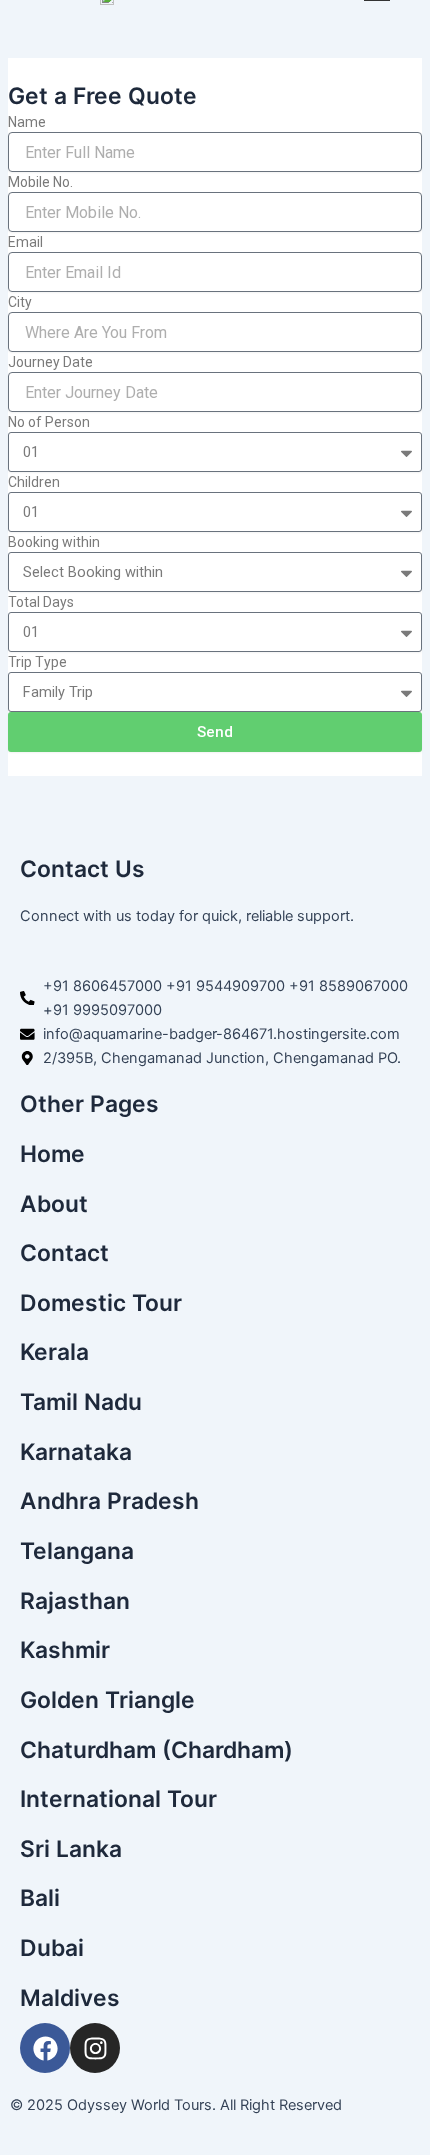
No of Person (49, 422)
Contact (64, 1253)
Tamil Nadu (81, 1402)
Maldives (70, 1998)
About (54, 1204)
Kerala (54, 1352)
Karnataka (76, 1452)
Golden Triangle (107, 1700)
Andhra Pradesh (109, 1501)
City (20, 302)
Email (25, 242)
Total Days (41, 602)
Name (27, 122)
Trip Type (37, 662)
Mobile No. (40, 182)
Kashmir (65, 1650)
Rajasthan (75, 1601)
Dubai (52, 1948)
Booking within (54, 542)
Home (52, 1154)
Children (34, 482)
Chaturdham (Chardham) (156, 1750)
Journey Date (50, 362)
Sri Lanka (71, 1849)
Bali (40, 1898)
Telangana (77, 1551)
